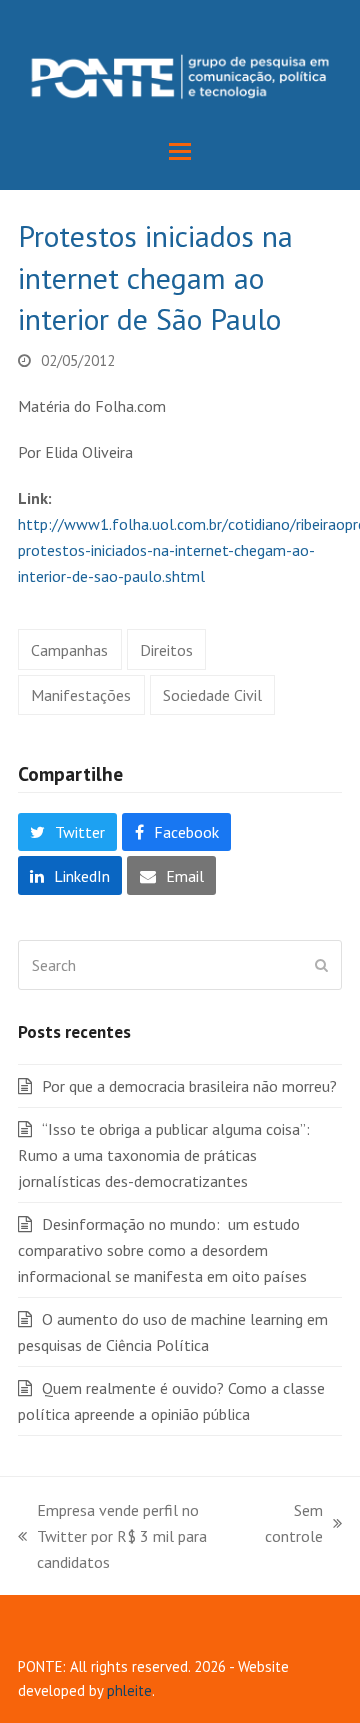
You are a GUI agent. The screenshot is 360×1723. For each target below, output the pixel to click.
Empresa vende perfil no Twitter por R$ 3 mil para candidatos (112, 1537)
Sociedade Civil (212, 695)
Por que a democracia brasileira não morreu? (189, 1086)
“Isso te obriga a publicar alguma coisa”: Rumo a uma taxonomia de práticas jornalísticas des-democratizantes (164, 1155)
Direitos (166, 650)
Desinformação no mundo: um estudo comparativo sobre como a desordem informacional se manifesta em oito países (162, 1250)
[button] (180, 151)
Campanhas (69, 650)
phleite (129, 1690)
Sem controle (294, 1524)
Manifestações (81, 695)
